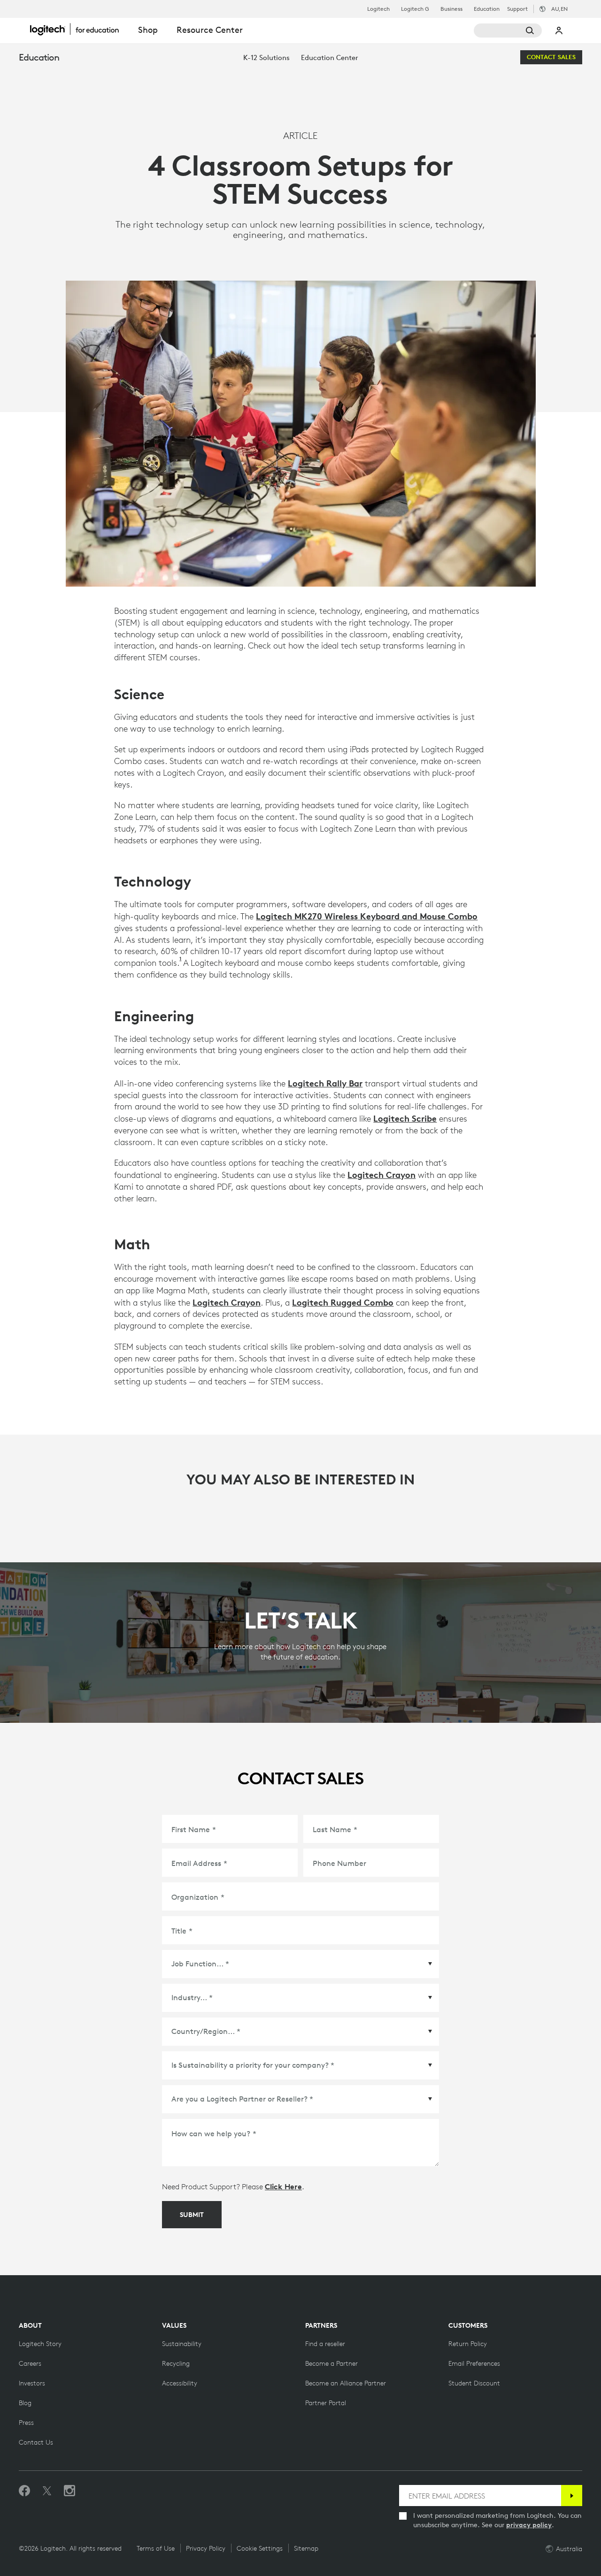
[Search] (508, 31)
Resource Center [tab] (210, 30)
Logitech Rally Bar (325, 1083)
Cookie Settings (260, 2548)
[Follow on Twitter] (47, 2491)
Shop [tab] (148, 30)
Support (517, 9)
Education (487, 9)
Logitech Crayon (381, 1175)
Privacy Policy (206, 2548)
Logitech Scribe (405, 1118)
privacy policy (529, 2525)
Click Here (283, 2186)
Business (451, 9)
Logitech (378, 9)
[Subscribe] (572, 2496)
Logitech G (415, 9)
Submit (192, 2215)
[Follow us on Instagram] (69, 2491)
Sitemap (306, 2548)
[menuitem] (266, 57)
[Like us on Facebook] (24, 2491)
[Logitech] (79, 29)
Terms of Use (156, 2548)
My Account (559, 31)
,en (559, 9)
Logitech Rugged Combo (343, 1302)
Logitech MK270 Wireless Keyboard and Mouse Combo (367, 916)
